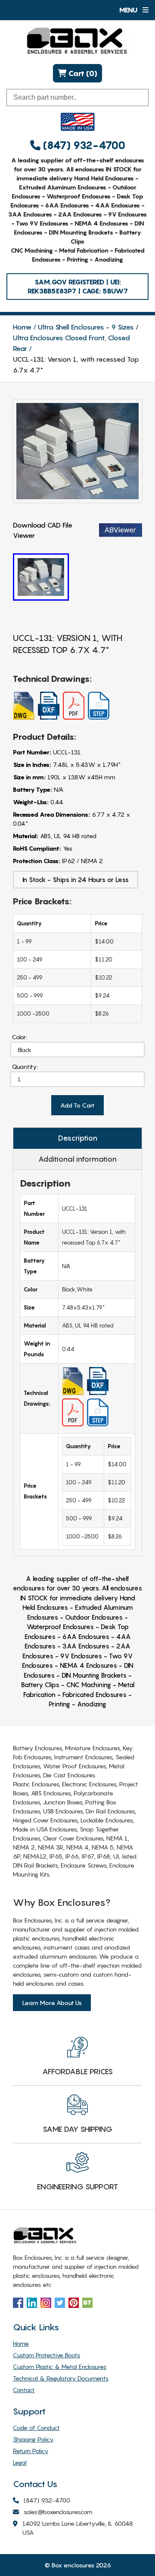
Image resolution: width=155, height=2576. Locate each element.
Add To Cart (77, 1105)
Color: (20, 1037)
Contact (24, 2390)
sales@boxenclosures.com (58, 2512)
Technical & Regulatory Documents (61, 2378)
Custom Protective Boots (46, 2355)
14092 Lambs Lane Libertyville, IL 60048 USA (78, 2528)
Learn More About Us (52, 2003)
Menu (129, 10)
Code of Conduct (36, 2428)
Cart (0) (82, 73)
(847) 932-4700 (83, 145)
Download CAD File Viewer (43, 530)
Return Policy (31, 2451)
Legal (20, 2462)
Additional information (77, 1159)
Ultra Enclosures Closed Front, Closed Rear (71, 343)
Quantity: (25, 1067)
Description (78, 1138)
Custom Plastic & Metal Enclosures (60, 2367)
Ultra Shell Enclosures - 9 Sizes (86, 327)
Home (22, 327)
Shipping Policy (33, 2439)
